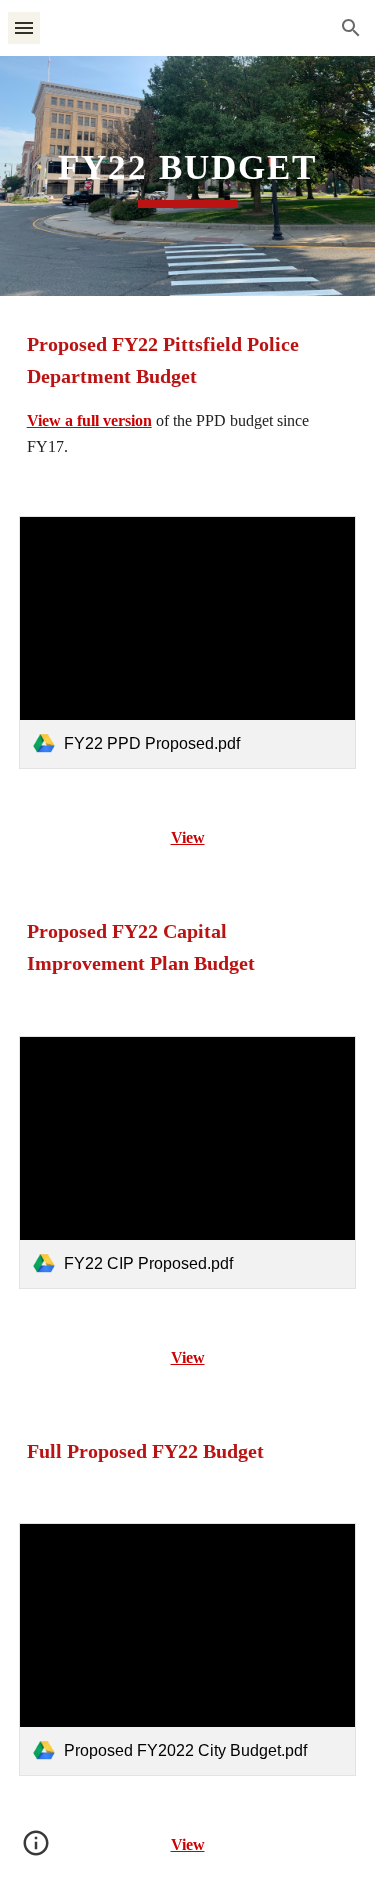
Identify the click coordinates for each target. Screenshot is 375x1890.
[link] (188, 642)
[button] (24, 27)
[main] (188, 176)
